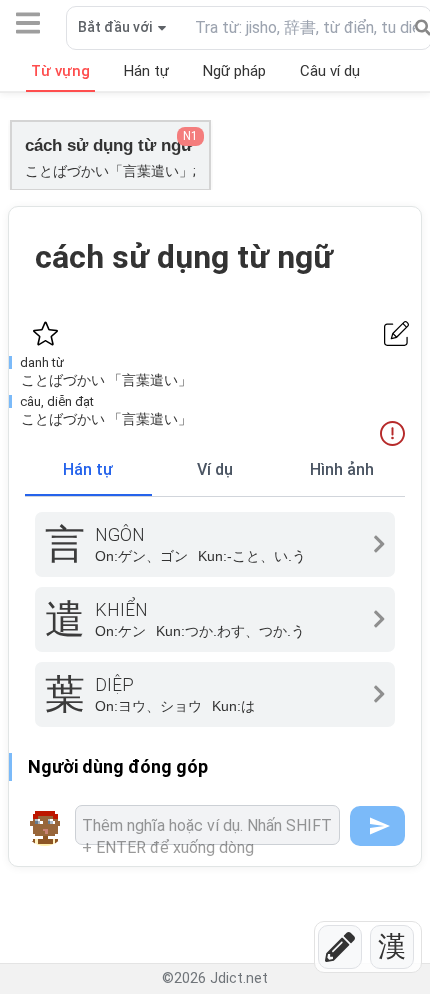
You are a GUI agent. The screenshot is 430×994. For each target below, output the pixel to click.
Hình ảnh (342, 469)
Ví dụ (215, 469)
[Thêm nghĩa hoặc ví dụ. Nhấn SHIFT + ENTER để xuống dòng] (207, 825)
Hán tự (88, 469)
